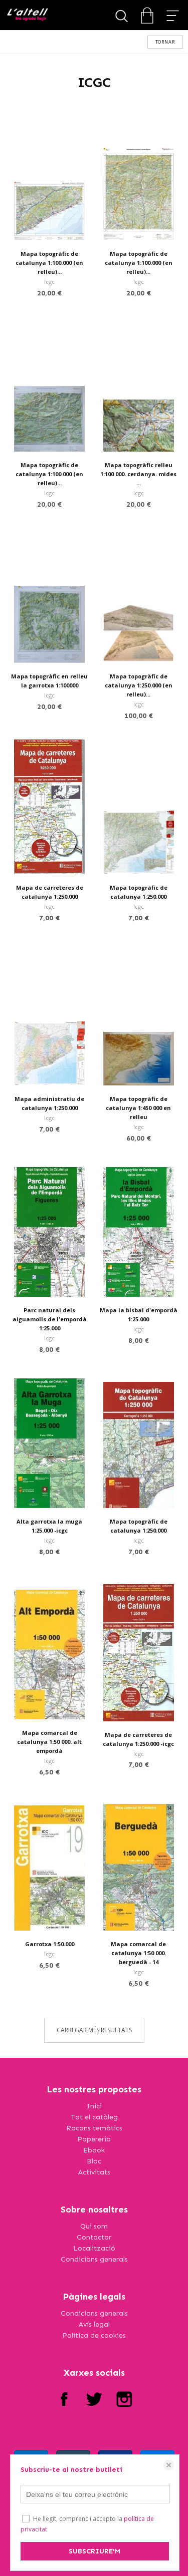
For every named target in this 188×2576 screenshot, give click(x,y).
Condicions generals (94, 2259)
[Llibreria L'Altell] (27, 15)
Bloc (94, 2161)
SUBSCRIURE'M (95, 2551)
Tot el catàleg (94, 2117)
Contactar (94, 2237)
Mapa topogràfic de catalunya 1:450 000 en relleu (138, 1108)
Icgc (49, 282)
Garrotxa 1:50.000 (50, 1944)
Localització (94, 2248)
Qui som (94, 2226)
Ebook (94, 2150)
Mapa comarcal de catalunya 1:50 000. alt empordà (49, 1742)
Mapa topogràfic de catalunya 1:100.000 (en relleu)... (49, 263)
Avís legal (94, 2324)
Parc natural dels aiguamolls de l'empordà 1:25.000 (50, 1319)
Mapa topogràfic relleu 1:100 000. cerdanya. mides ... (138, 474)
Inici (94, 2106)
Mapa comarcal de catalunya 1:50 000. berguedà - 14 (138, 1953)
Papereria (94, 2139)
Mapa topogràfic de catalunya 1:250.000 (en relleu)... (139, 685)
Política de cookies (94, 2335)
